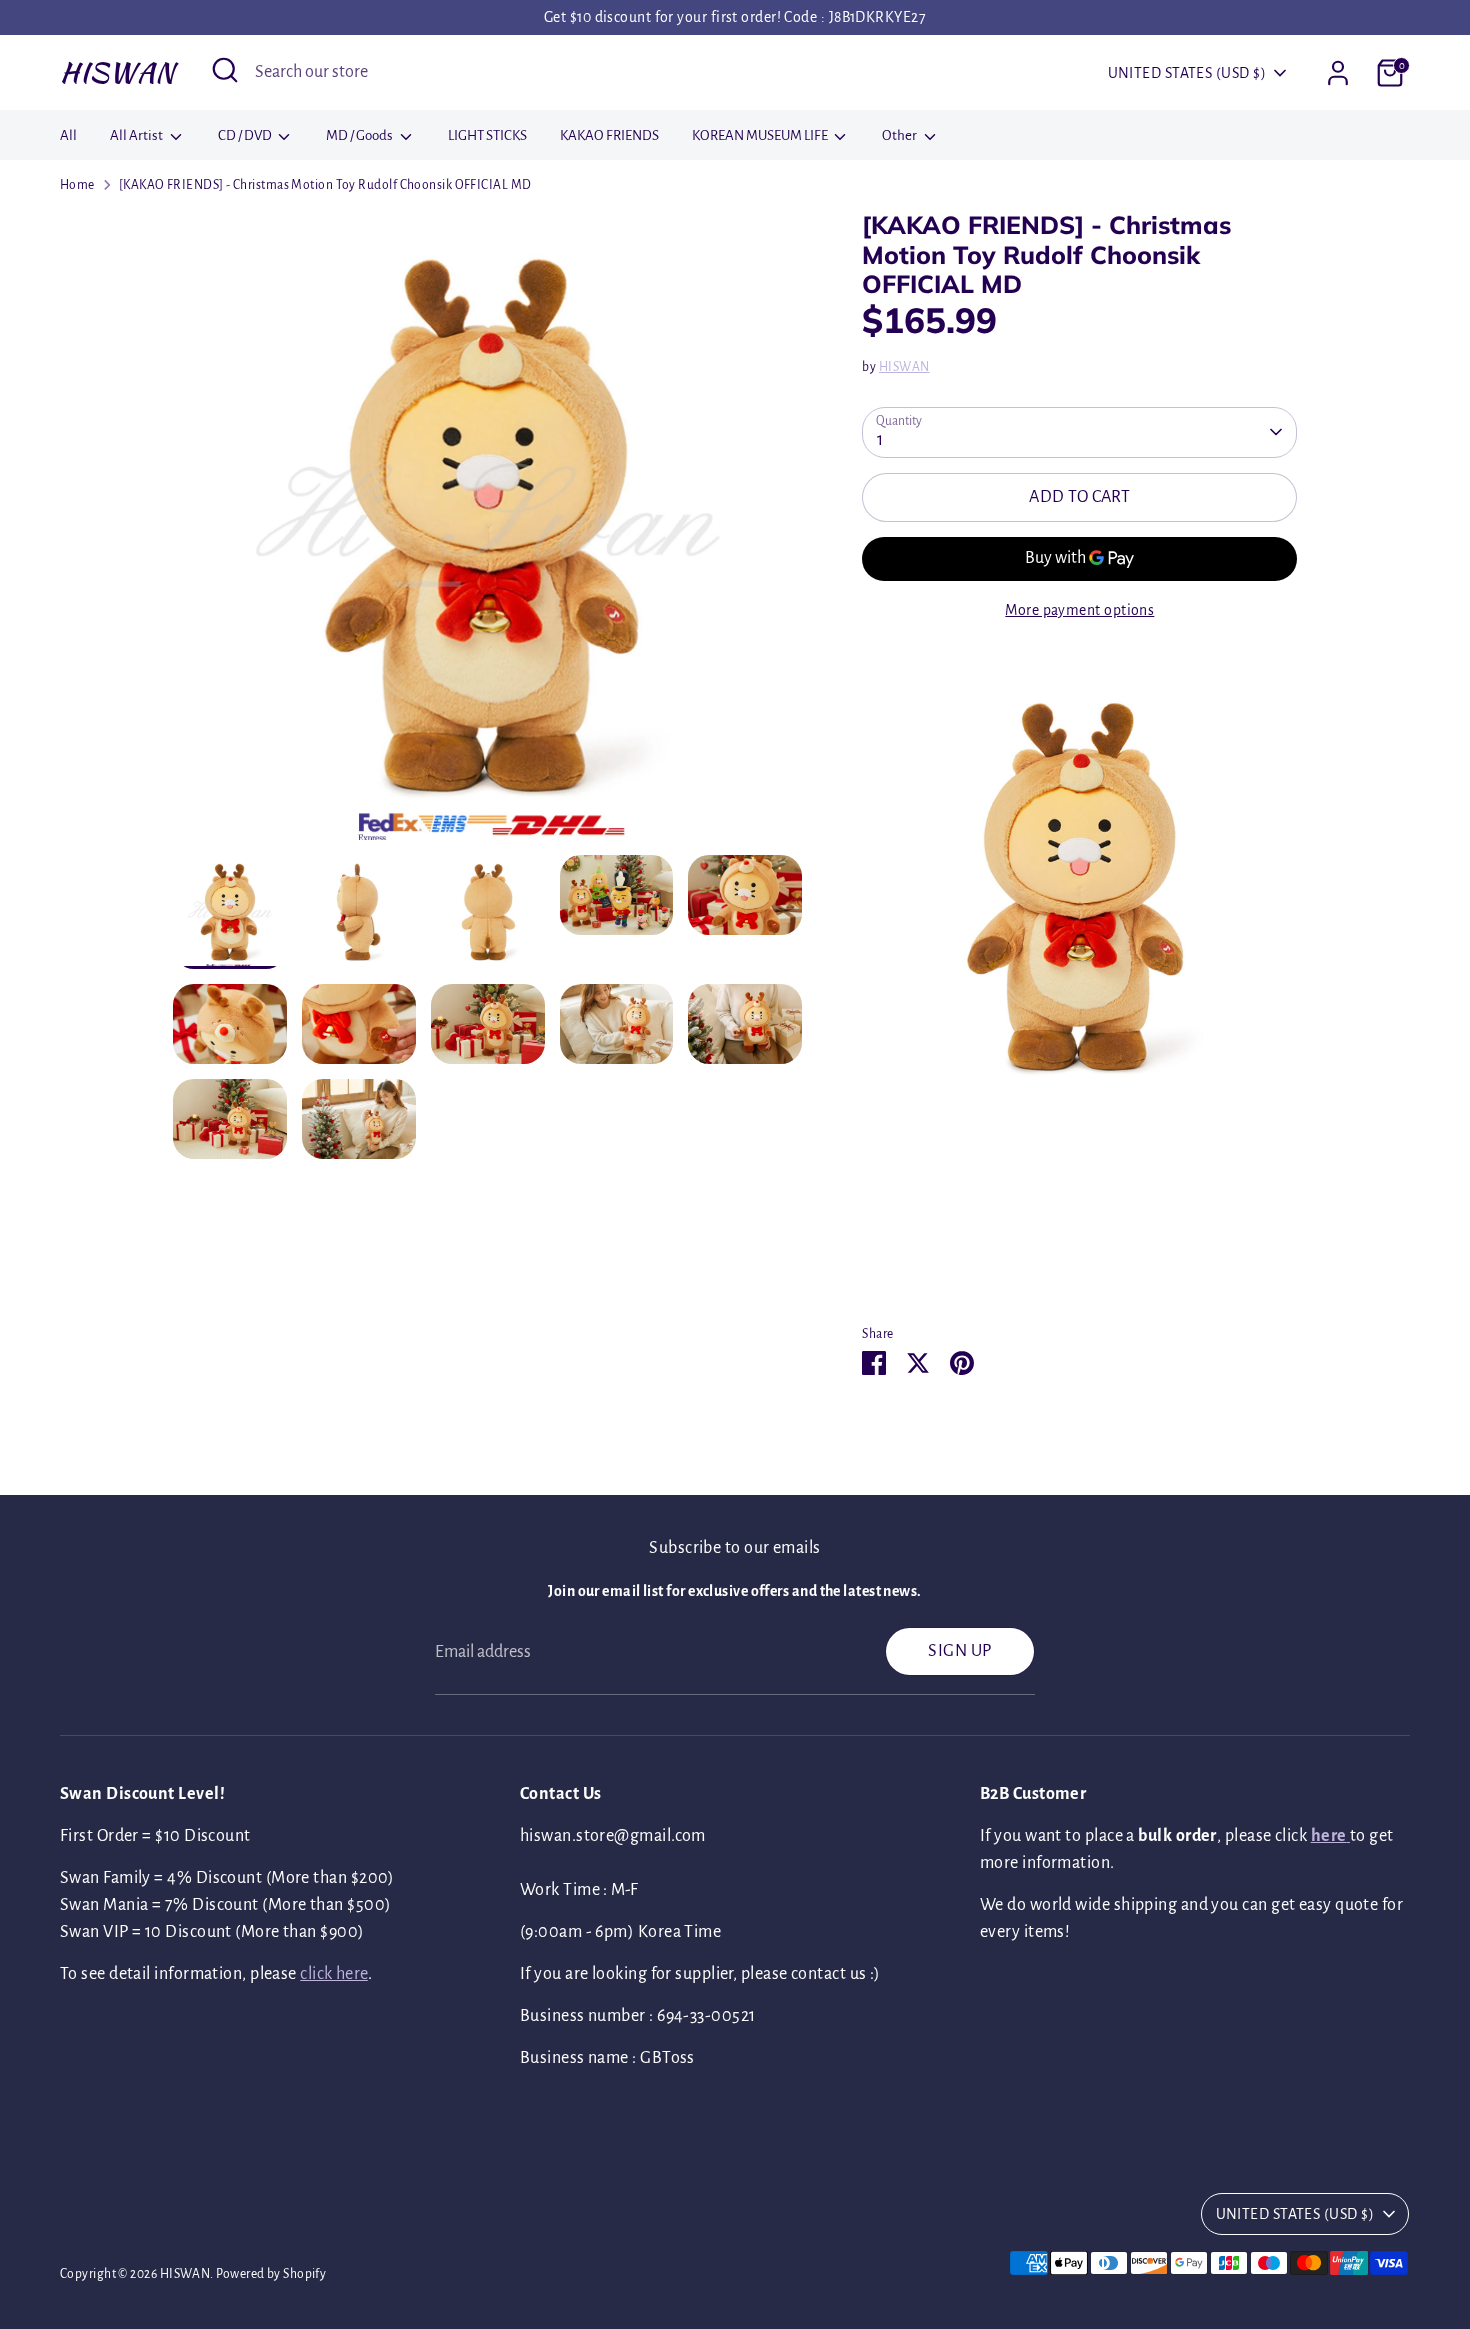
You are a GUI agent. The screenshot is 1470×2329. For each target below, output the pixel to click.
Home (77, 185)
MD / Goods (360, 135)
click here (334, 1974)
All (68, 135)
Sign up (959, 1651)
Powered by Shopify (271, 2274)
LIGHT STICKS (487, 135)
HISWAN (117, 72)
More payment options (1079, 610)
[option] (488, 532)
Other (900, 135)
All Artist (137, 135)
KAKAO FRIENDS (609, 135)
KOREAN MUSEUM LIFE (761, 135)
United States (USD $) (1187, 73)
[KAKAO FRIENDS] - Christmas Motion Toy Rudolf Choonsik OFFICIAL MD (325, 185)
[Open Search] (225, 70)
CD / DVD (246, 135)
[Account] (1338, 73)
